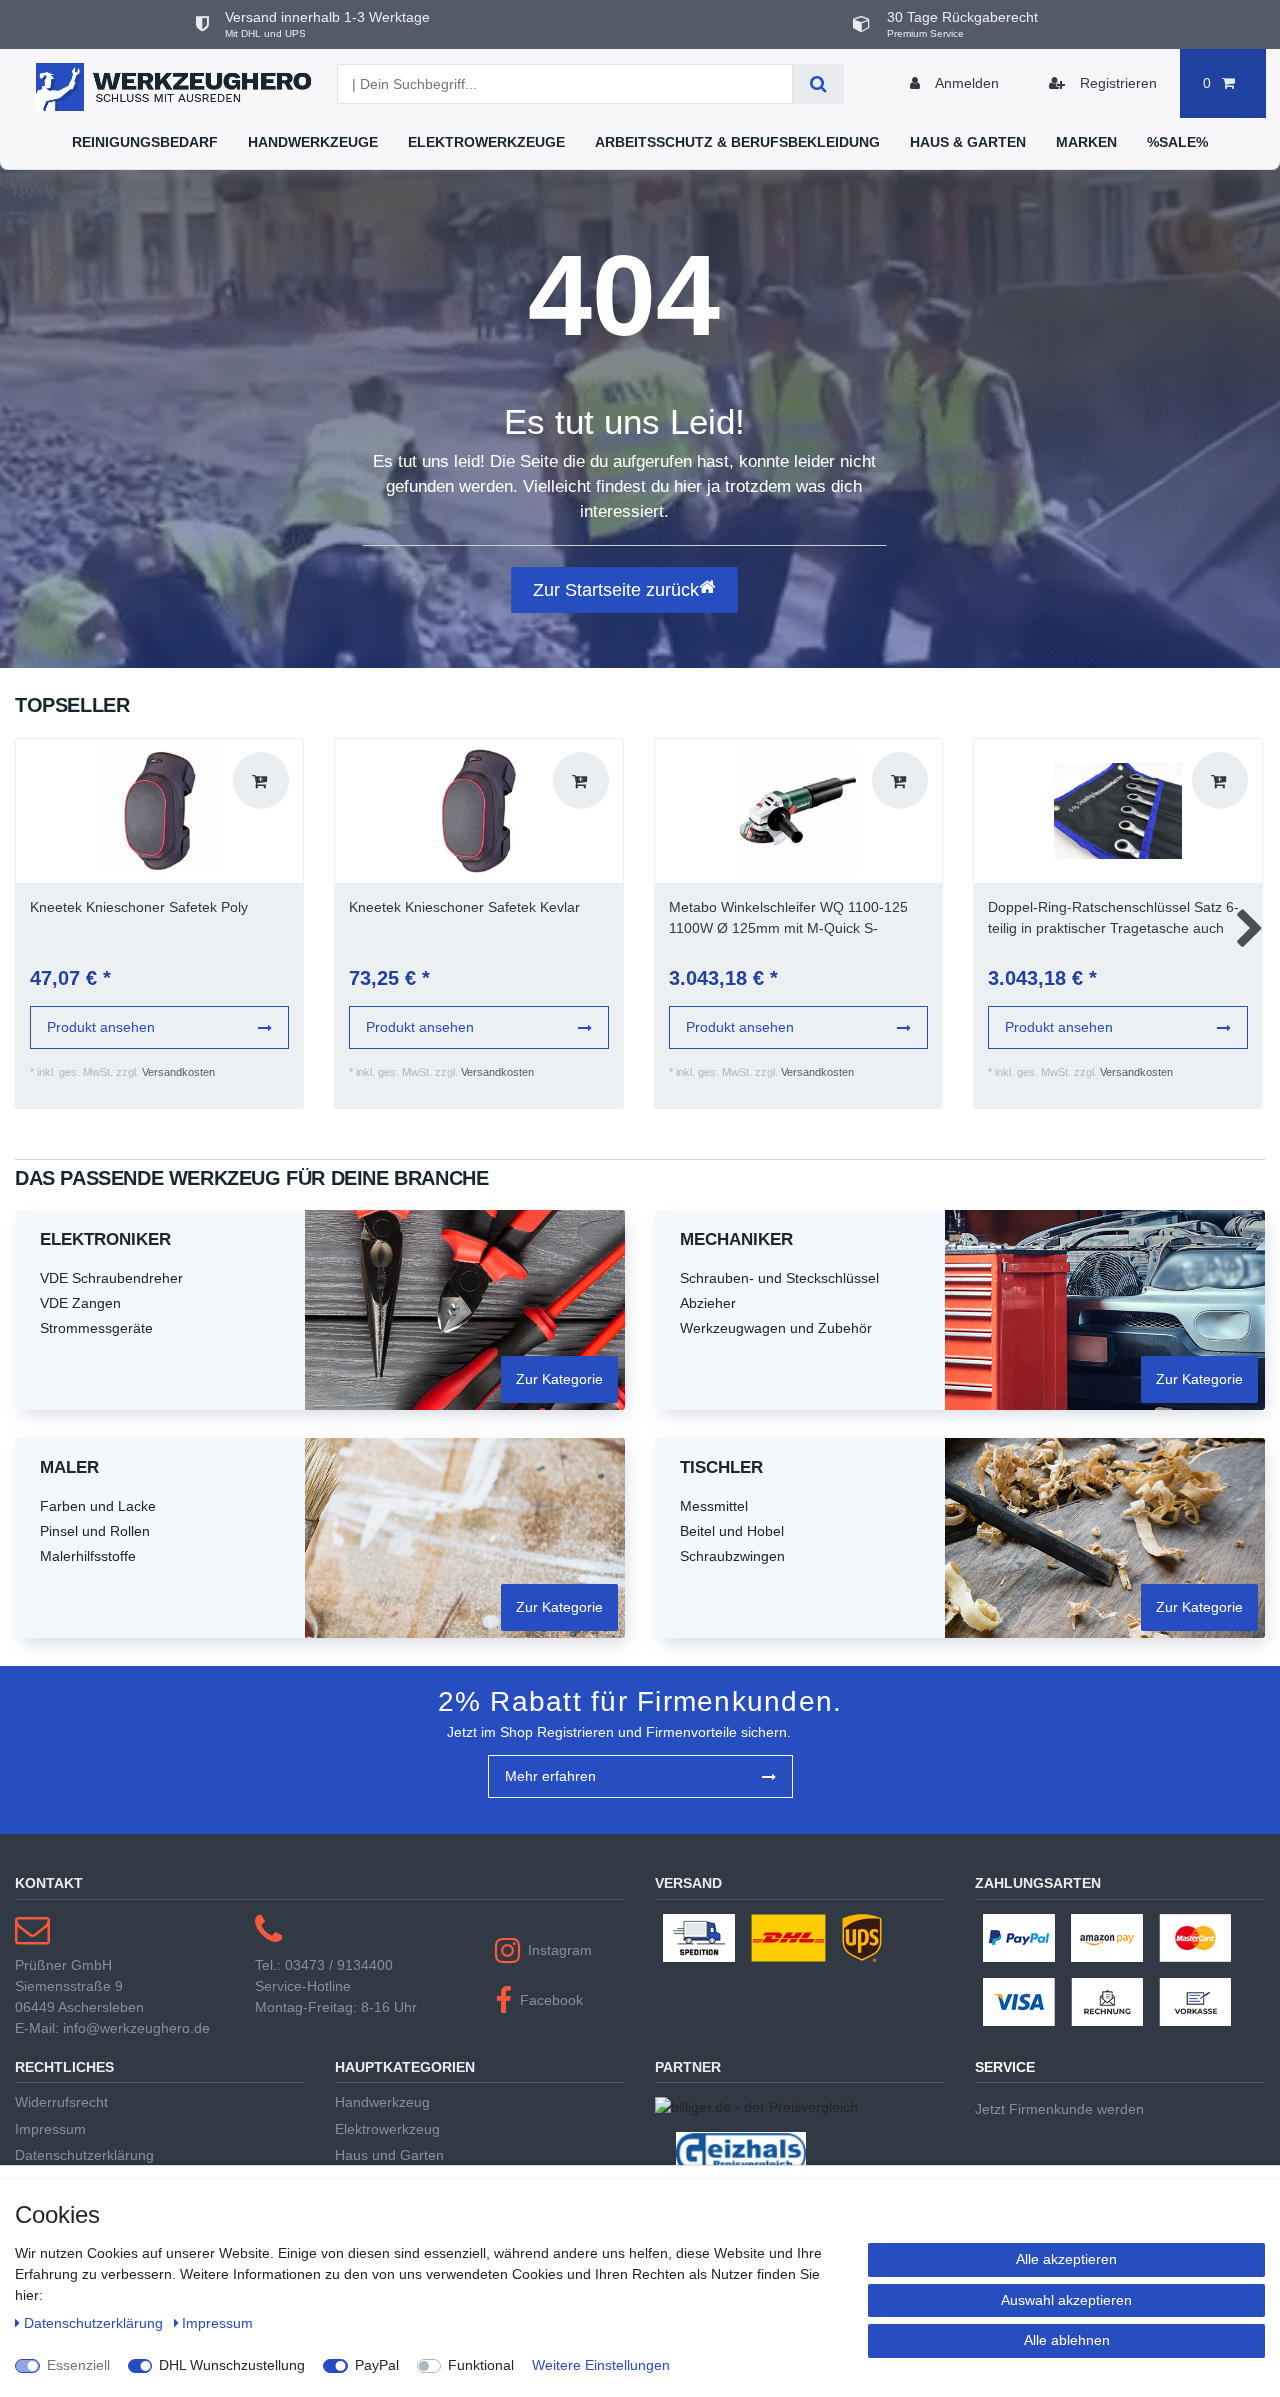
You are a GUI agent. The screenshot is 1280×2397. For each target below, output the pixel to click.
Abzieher (708, 1303)
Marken (1086, 142)
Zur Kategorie (559, 1379)
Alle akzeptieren (1066, 2259)
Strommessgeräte (96, 1328)
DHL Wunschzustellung (232, 2365)
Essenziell (78, 2365)
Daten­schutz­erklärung (95, 2323)
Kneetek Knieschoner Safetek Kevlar (464, 907)
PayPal (377, 2365)
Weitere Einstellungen (601, 2365)
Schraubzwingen (732, 1556)
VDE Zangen (80, 1303)
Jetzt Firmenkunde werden (1059, 2109)
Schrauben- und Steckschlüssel (779, 1278)
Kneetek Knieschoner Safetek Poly (139, 907)
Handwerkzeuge (313, 142)
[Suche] (818, 84)
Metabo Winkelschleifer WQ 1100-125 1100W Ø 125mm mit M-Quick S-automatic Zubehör (788, 919)
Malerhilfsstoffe (88, 1556)
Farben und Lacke (98, 1506)
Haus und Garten (389, 2155)
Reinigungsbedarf (145, 142)
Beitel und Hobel (732, 1531)
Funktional (481, 2365)
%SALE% (1177, 142)
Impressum (50, 2129)
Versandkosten (178, 1072)
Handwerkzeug (382, 2102)
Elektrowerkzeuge (486, 142)
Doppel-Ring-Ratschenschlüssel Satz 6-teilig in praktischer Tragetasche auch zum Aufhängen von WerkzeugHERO (1113, 919)
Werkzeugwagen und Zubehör (776, 1328)
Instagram (560, 1950)
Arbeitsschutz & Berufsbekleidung (737, 142)
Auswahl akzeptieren (1066, 2300)
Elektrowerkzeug (387, 2129)
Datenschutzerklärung (84, 2155)
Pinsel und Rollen (95, 1531)
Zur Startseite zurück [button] (616, 590)
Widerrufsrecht (61, 2102)
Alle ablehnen (1067, 2340)
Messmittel (714, 1506)
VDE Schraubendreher (111, 1278)
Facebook (551, 2000)
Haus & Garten (968, 142)
